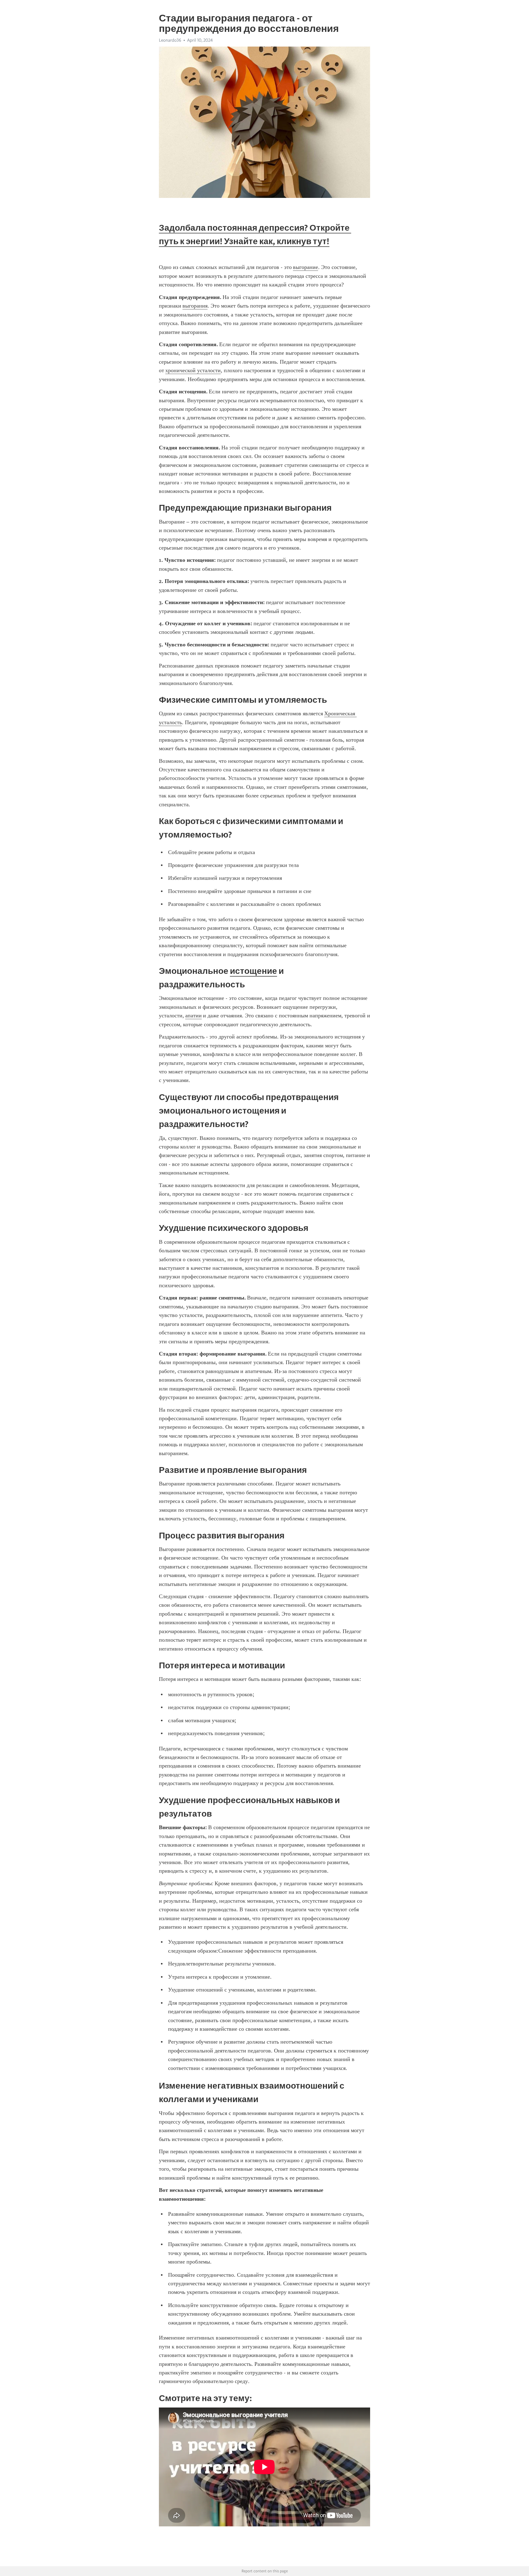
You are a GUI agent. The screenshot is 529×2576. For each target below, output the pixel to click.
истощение (253, 971)
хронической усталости (193, 370)
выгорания (195, 306)
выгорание (306, 267)
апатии (193, 1016)
